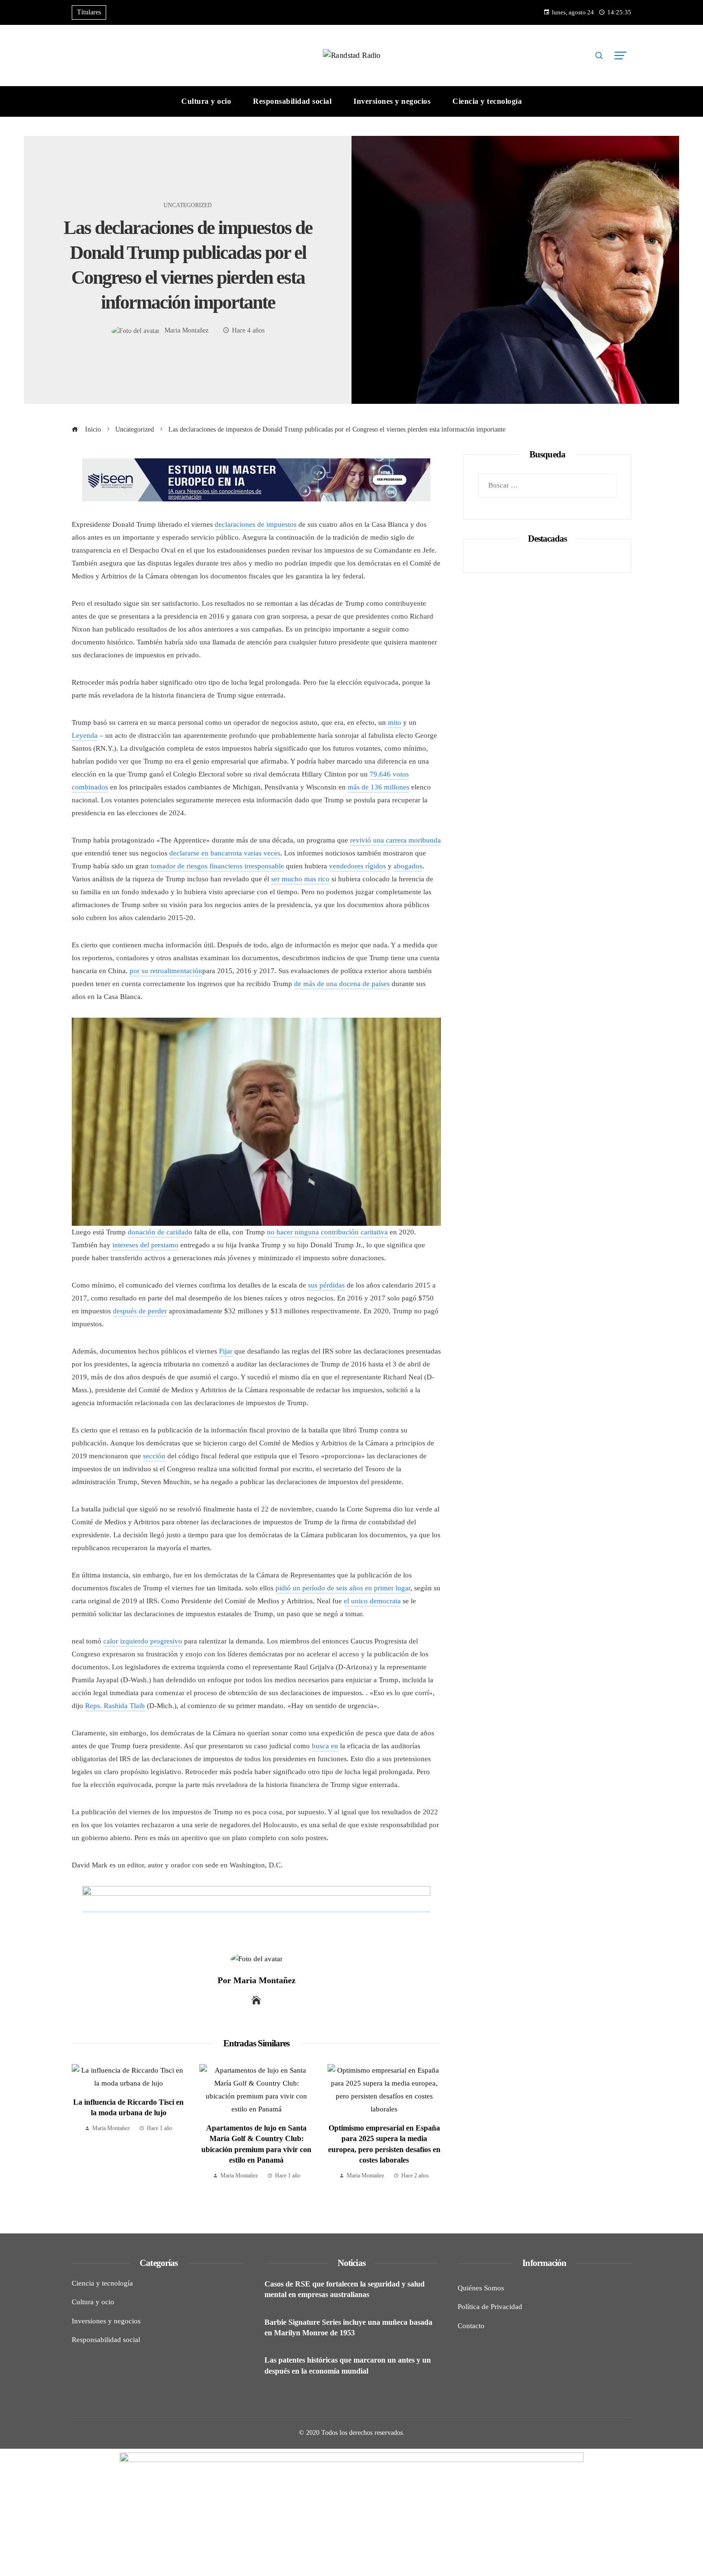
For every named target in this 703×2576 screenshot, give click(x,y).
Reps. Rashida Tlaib (115, 1706)
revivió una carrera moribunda (395, 840)
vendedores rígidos (357, 866)
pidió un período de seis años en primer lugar (343, 1588)
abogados (408, 866)
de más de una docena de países (342, 984)
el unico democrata (372, 1601)
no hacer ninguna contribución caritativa (327, 1232)
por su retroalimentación (166, 971)
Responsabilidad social (106, 2340)
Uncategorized (188, 205)
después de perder (140, 1311)
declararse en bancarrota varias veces (225, 853)
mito (395, 722)
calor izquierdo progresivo (143, 1641)
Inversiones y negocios (106, 2321)
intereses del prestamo (145, 1245)
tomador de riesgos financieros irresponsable (217, 866)
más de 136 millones (379, 787)
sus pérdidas (326, 1285)
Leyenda (85, 735)
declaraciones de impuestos (256, 524)
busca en (325, 1746)
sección (154, 1456)
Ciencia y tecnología (102, 2283)
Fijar (226, 1351)
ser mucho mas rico (300, 879)
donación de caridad (158, 1232)
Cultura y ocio (93, 2302)
